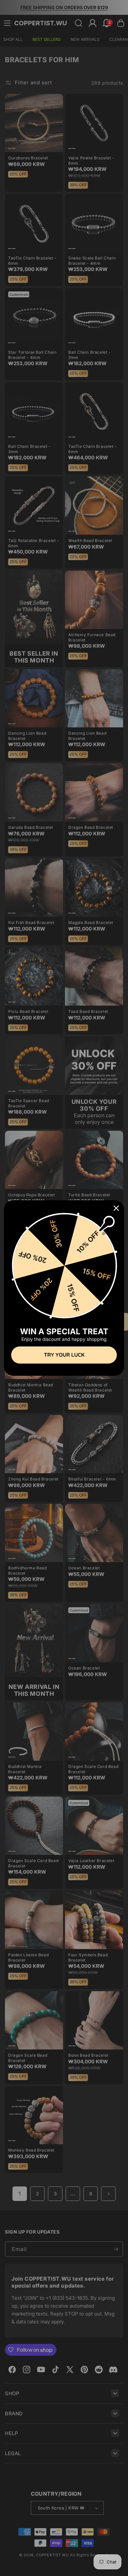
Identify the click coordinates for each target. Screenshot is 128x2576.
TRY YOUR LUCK (64, 1355)
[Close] (116, 1208)
